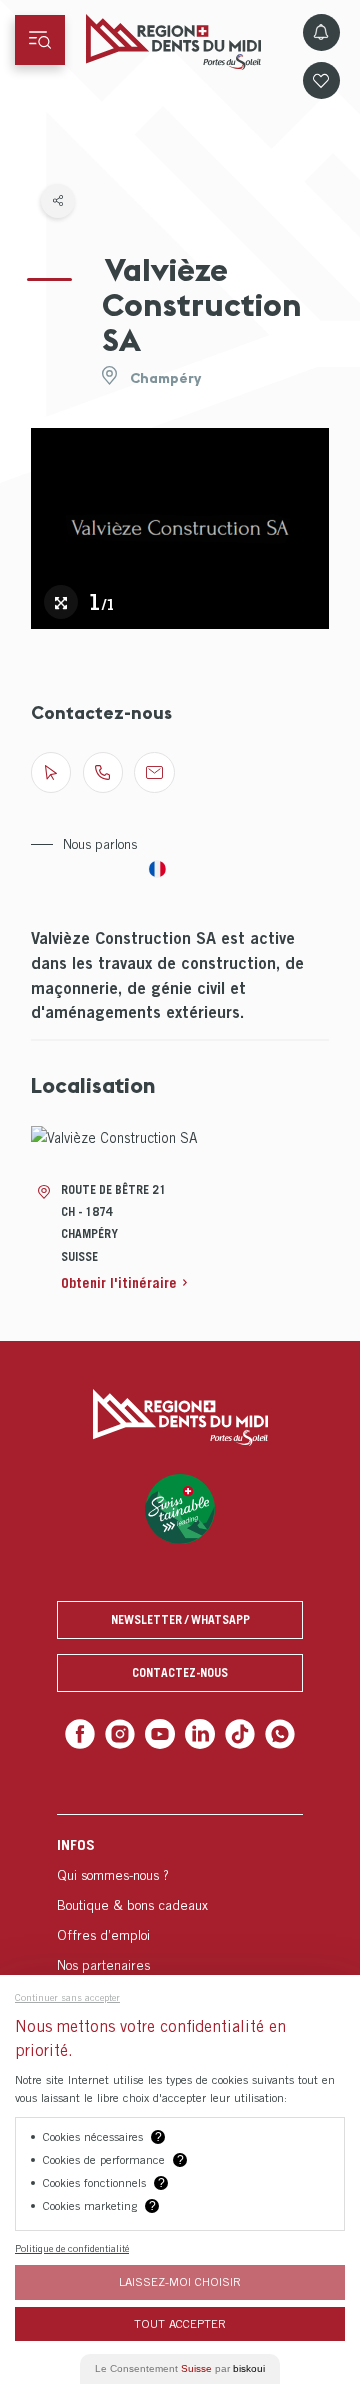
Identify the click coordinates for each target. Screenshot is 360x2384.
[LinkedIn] (198, 1732)
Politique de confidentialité (72, 2248)
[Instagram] (125, 1732)
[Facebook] (88, 1732)
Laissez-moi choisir (180, 2281)
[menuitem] (180, 1916)
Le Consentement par (180, 2368)
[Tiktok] (235, 1732)
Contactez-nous (180, 1672)
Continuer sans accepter (67, 1997)
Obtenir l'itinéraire (119, 1282)
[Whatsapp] (271, 1732)
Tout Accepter (180, 2323)
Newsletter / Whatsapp (180, 1619)
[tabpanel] (180, 528)
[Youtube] (161, 1732)
